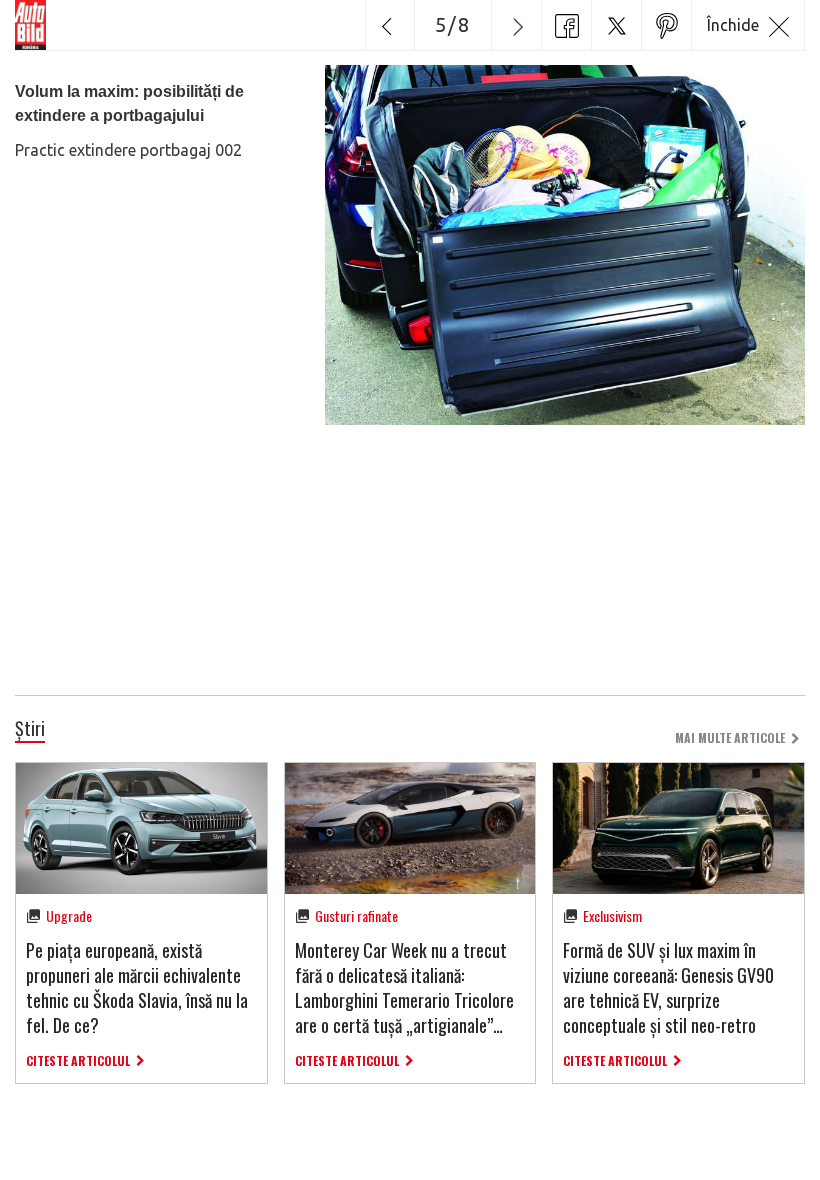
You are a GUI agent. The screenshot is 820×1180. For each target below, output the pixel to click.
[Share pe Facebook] (566, 25)
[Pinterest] (666, 25)
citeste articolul (78, 1060)
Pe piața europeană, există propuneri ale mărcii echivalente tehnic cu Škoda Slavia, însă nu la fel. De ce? (137, 988)
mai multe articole (730, 737)
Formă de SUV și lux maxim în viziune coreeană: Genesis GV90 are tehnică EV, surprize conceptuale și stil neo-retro (668, 988)
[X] (616, 25)
